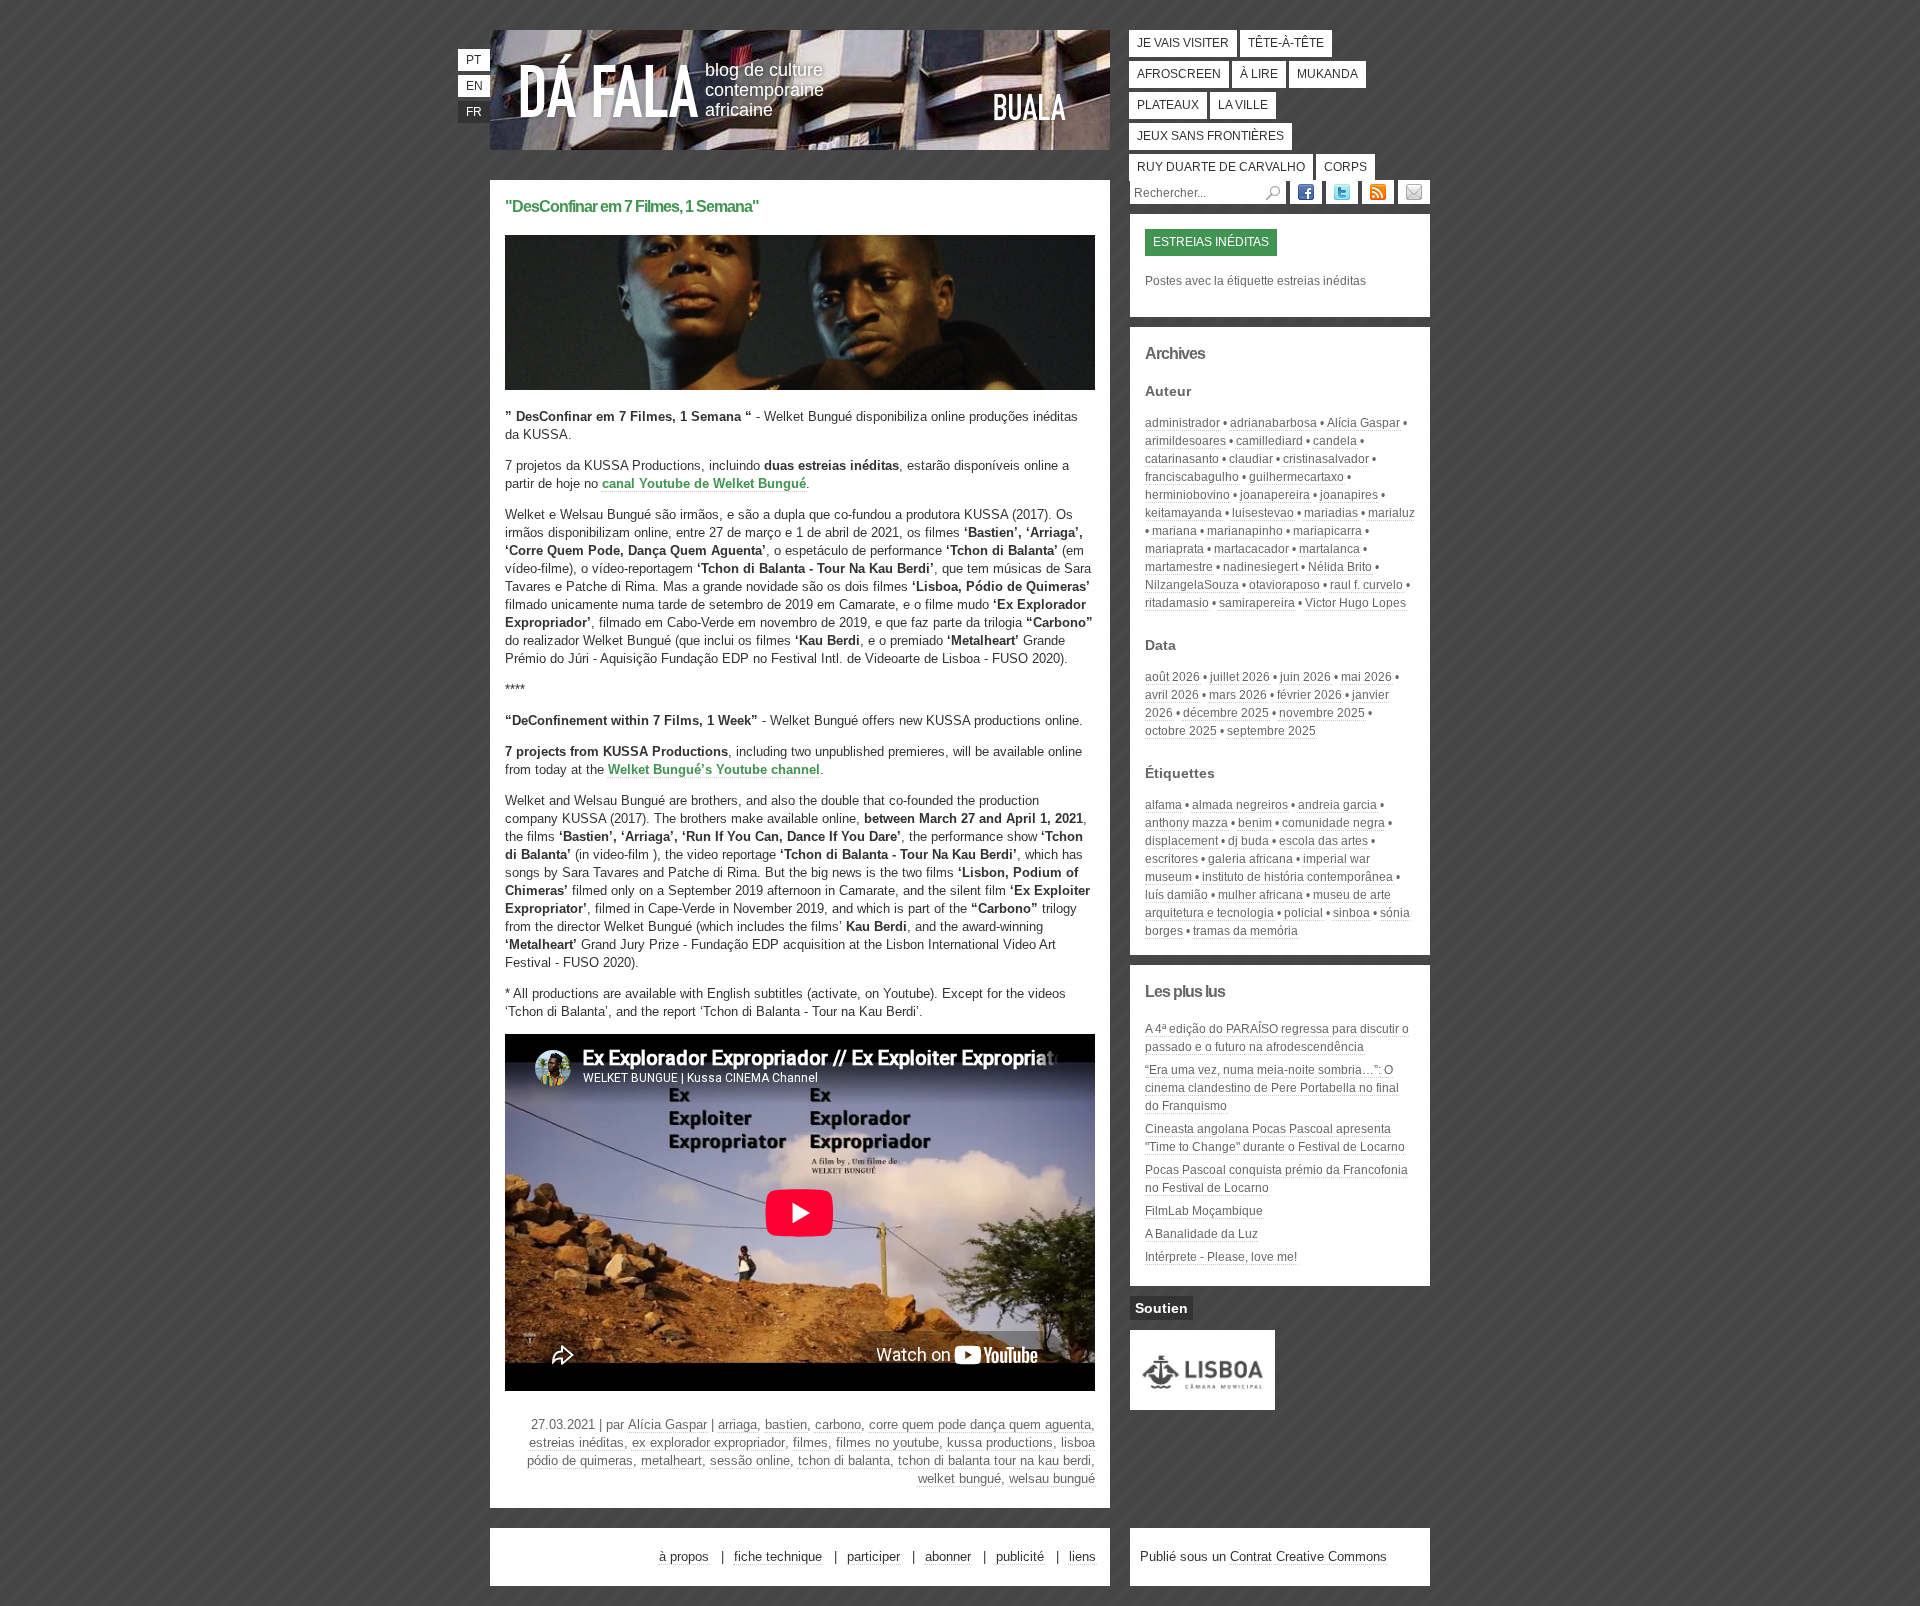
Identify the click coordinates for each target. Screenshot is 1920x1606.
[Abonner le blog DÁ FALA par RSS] (1378, 192)
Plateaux (1168, 105)
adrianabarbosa (1273, 423)
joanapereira (1275, 495)
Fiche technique (778, 1556)
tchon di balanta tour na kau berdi (994, 1460)
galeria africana (1250, 859)
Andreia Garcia (1337, 805)
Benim (1255, 823)
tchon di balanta (844, 1460)
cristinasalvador (1326, 459)
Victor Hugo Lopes (1355, 603)
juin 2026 (1305, 677)
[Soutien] (1202, 1401)
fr (474, 112)
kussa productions (1000, 1442)
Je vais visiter (1183, 43)
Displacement (1181, 841)
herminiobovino (1187, 495)
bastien (786, 1424)
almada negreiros (1240, 805)
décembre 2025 (1226, 713)
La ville (1243, 105)
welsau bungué (1052, 1478)
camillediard (1269, 441)
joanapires (1349, 495)
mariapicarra (1327, 531)
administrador (1182, 423)
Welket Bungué (959, 1478)
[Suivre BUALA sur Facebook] (1306, 192)
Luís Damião (1176, 895)
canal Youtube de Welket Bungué (704, 483)
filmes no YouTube (887, 1442)
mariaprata (1174, 549)
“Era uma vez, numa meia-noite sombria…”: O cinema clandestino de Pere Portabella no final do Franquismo (1272, 1088)
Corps (1345, 167)
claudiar (1251, 459)
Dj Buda (1248, 841)
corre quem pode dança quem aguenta (980, 1424)
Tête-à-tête (1286, 43)
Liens (1082, 1556)
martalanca (1329, 549)
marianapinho (1245, 531)
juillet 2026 (1240, 677)
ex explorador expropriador (708, 1442)
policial (1303, 913)
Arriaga (737, 1424)
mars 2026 (1238, 695)
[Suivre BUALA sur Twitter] (1342, 192)
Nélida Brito (1340, 567)
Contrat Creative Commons (1308, 1556)
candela (1335, 441)
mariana (1174, 531)
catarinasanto (1182, 459)
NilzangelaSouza (1192, 585)
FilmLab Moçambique (1204, 1211)
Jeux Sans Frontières (1210, 136)
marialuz (1391, 513)
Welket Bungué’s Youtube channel (714, 769)
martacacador (1251, 549)
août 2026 (1172, 677)
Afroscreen (1179, 74)
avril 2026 (1172, 695)
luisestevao (1263, 513)
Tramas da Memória (1245, 931)
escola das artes (1323, 841)
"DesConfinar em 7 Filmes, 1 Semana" (632, 206)
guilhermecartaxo (1296, 477)
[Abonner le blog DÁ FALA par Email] (1414, 192)
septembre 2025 (1271, 731)
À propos (684, 1556)
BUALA (1030, 107)
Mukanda (1327, 74)
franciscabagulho (1192, 477)
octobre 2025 (1181, 731)
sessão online (750, 1460)
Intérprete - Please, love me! (1221, 1257)
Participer (873, 1556)
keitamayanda (1183, 513)
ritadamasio (1177, 603)
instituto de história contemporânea (1297, 877)
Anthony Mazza (1186, 823)
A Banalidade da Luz (1201, 1234)
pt (473, 60)
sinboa (1351, 913)
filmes (810, 1442)
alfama (1163, 805)
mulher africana (1260, 895)
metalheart (671, 1460)
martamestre (1179, 567)
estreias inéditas (576, 1442)
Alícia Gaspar (667, 1424)
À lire (1259, 74)
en (474, 86)
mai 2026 (1366, 677)
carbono (838, 1424)
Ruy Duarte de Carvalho (1221, 167)
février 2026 (1309, 695)
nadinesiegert (1260, 567)
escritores (1171, 859)
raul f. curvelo (1366, 585)
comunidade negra (1333, 823)
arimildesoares (1185, 441)
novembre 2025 (1322, 713)
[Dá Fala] (610, 85)
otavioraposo (1284, 585)
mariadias (1331, 513)
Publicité (1020, 1556)
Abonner (948, 1556)
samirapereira (1257, 603)
